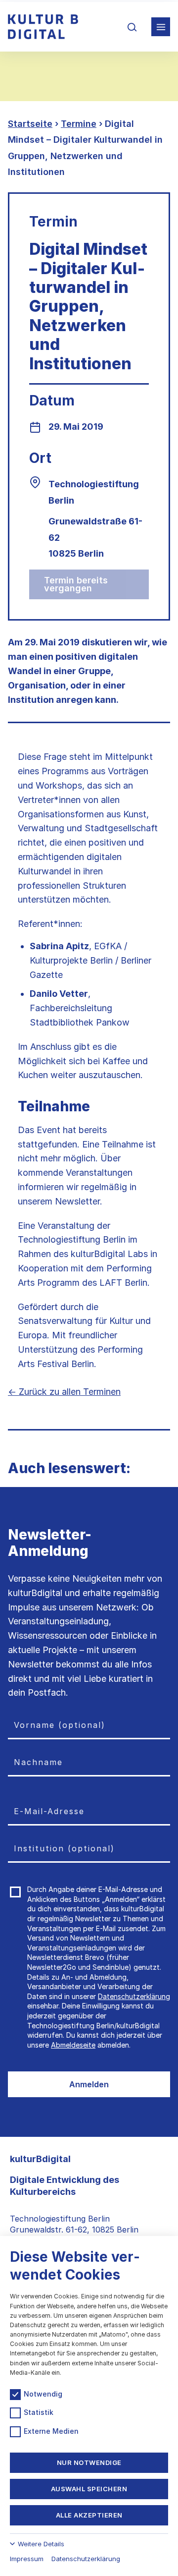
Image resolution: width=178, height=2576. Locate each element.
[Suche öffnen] (132, 27)
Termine (79, 124)
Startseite (30, 124)
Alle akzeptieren (89, 2515)
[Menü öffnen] (161, 27)
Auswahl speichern (89, 2489)
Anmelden (89, 2084)
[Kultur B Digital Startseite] (43, 27)
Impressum (27, 2559)
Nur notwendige (89, 2462)
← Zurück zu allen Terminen (64, 1392)
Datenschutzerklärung (134, 1996)
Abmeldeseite (73, 2045)
